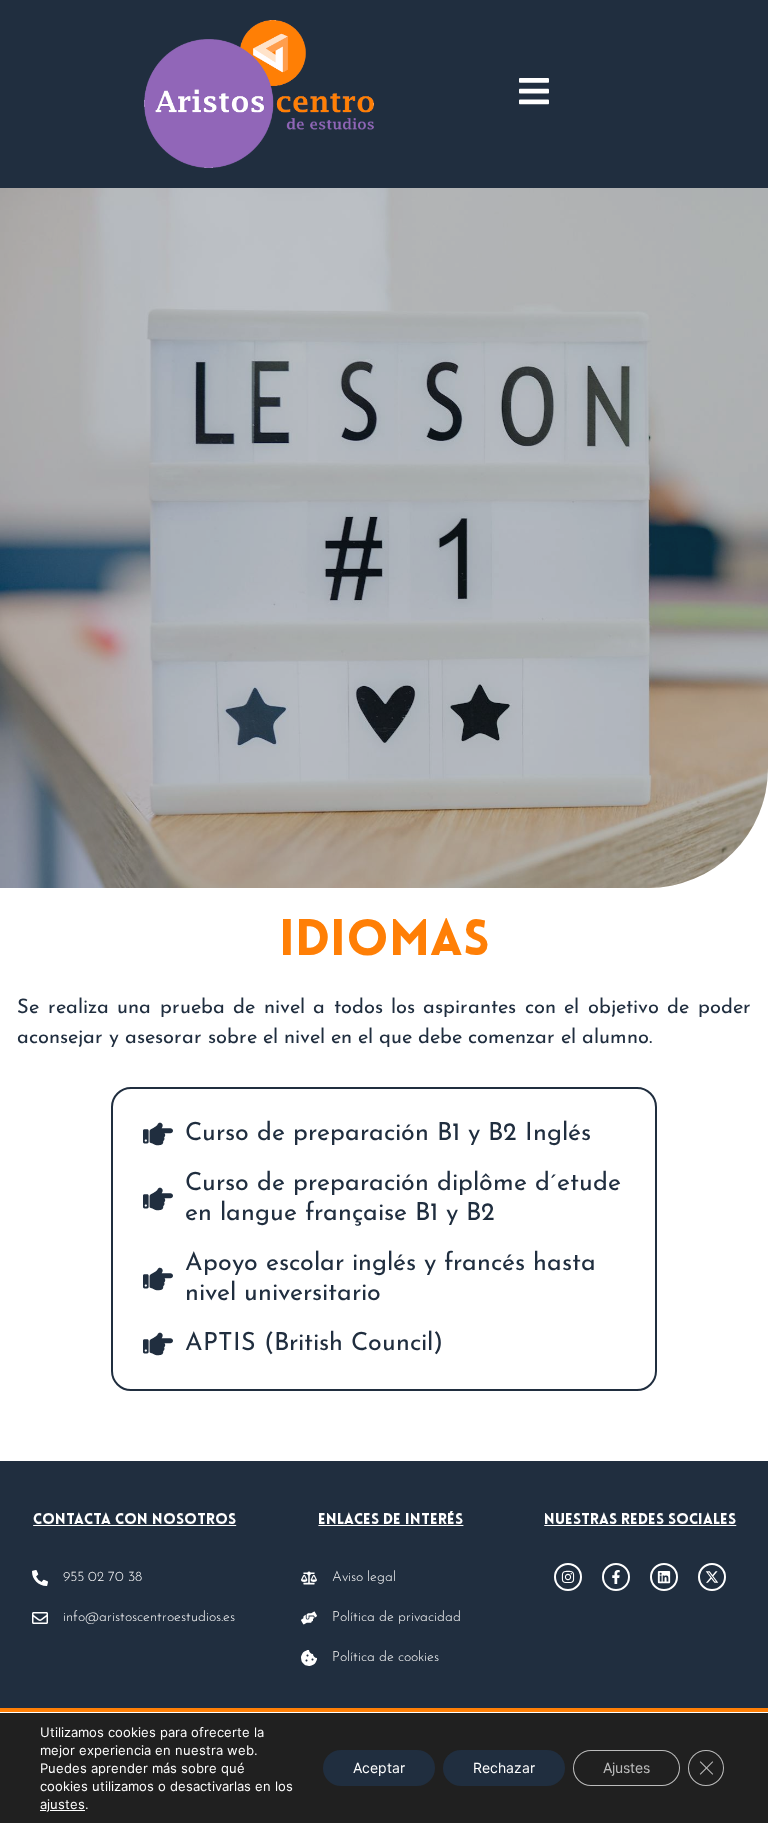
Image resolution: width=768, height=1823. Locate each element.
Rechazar (504, 1767)
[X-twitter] (712, 1577)
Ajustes (626, 1767)
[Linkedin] (664, 1577)
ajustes (62, 1804)
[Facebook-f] (616, 1577)
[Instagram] (568, 1577)
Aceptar (379, 1767)
